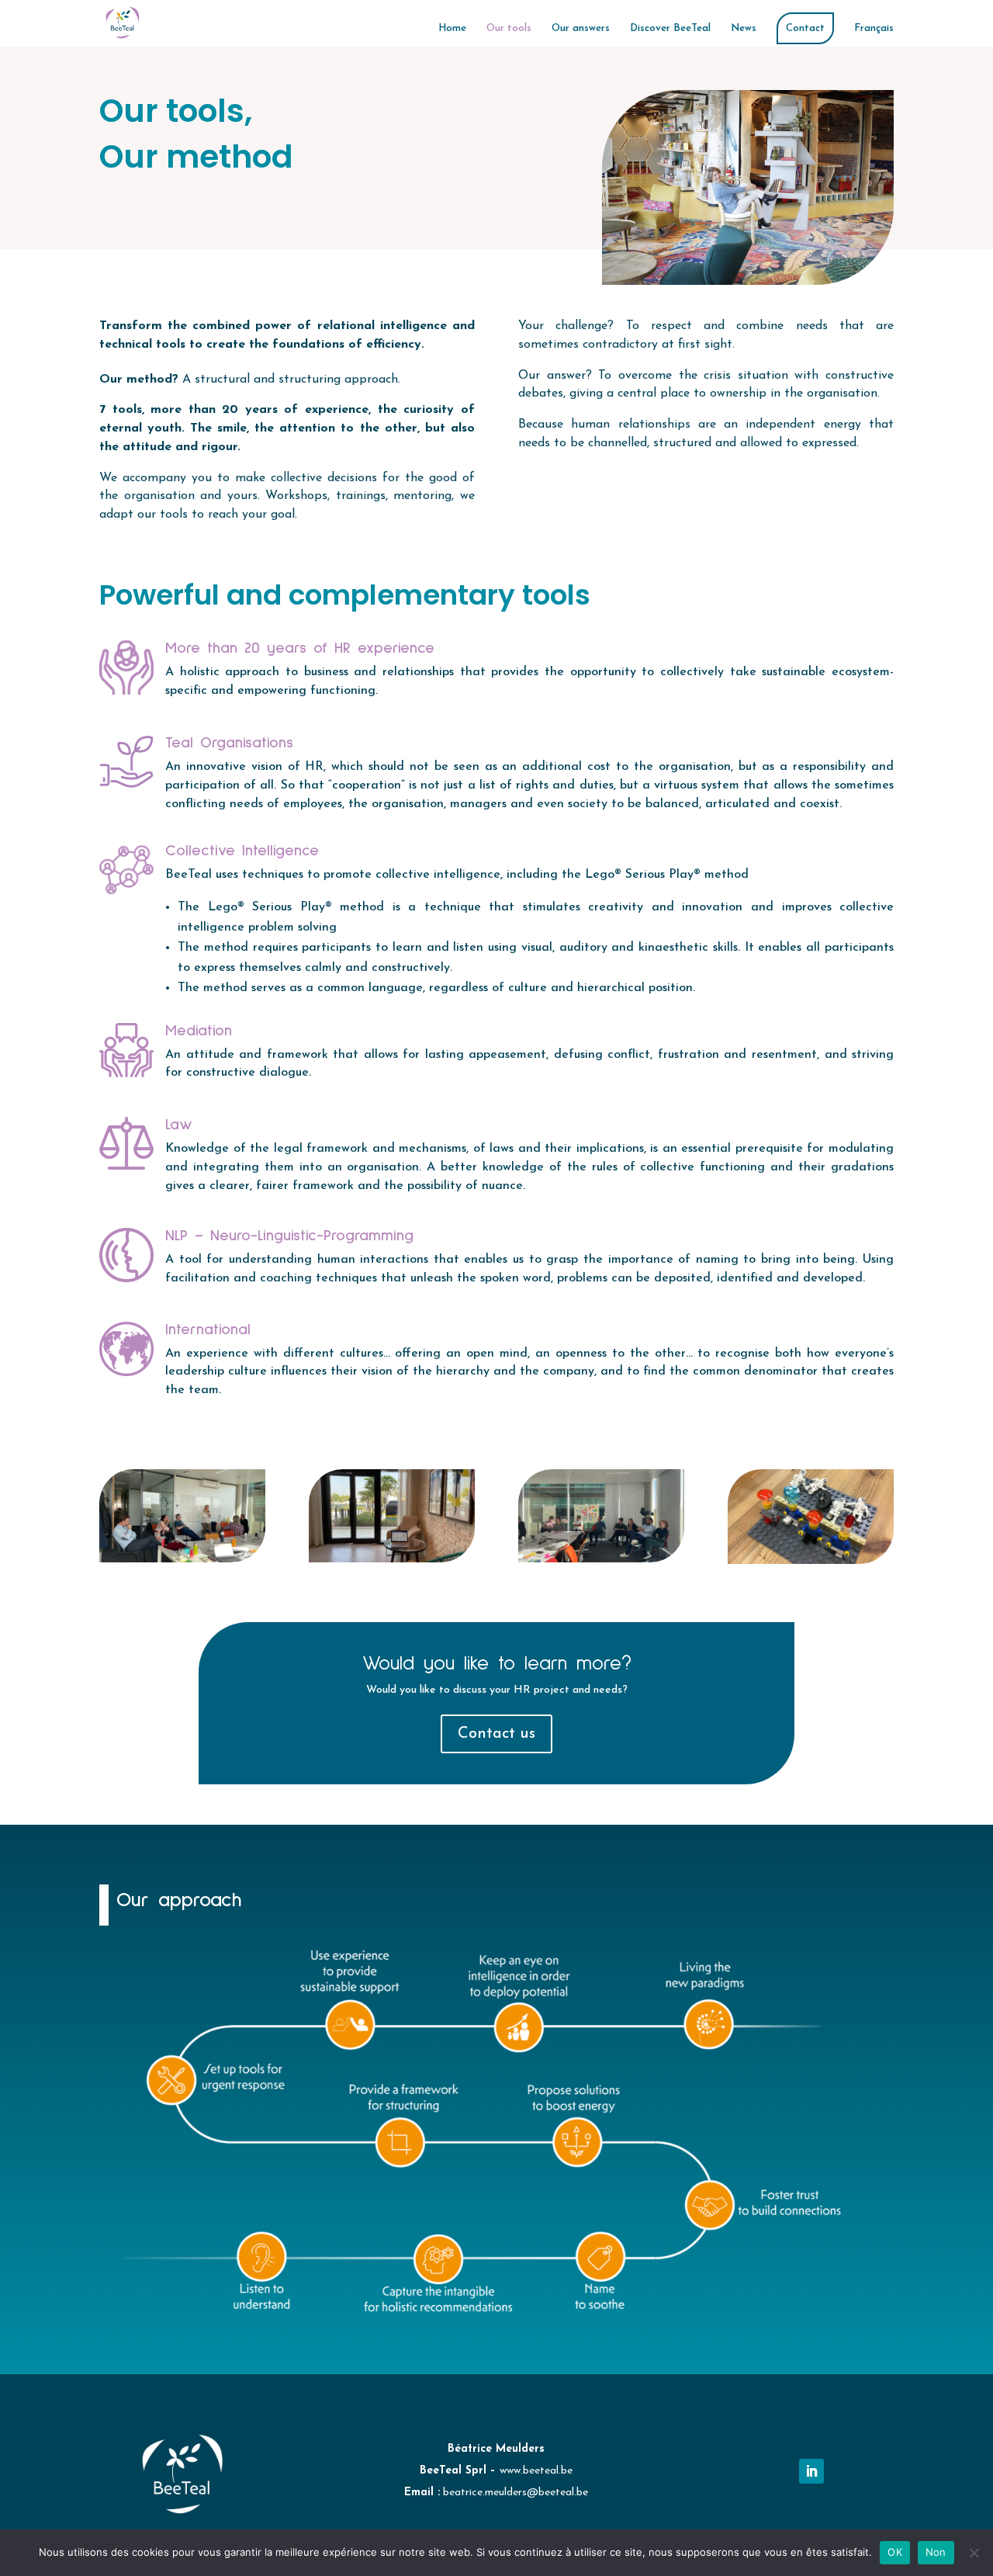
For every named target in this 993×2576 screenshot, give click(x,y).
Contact (805, 28)
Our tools (509, 28)
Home (452, 28)
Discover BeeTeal (670, 28)
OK (895, 2552)
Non (936, 2552)
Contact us (496, 1734)
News (744, 28)
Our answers (581, 28)
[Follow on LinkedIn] (811, 2471)
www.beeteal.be (536, 2471)
